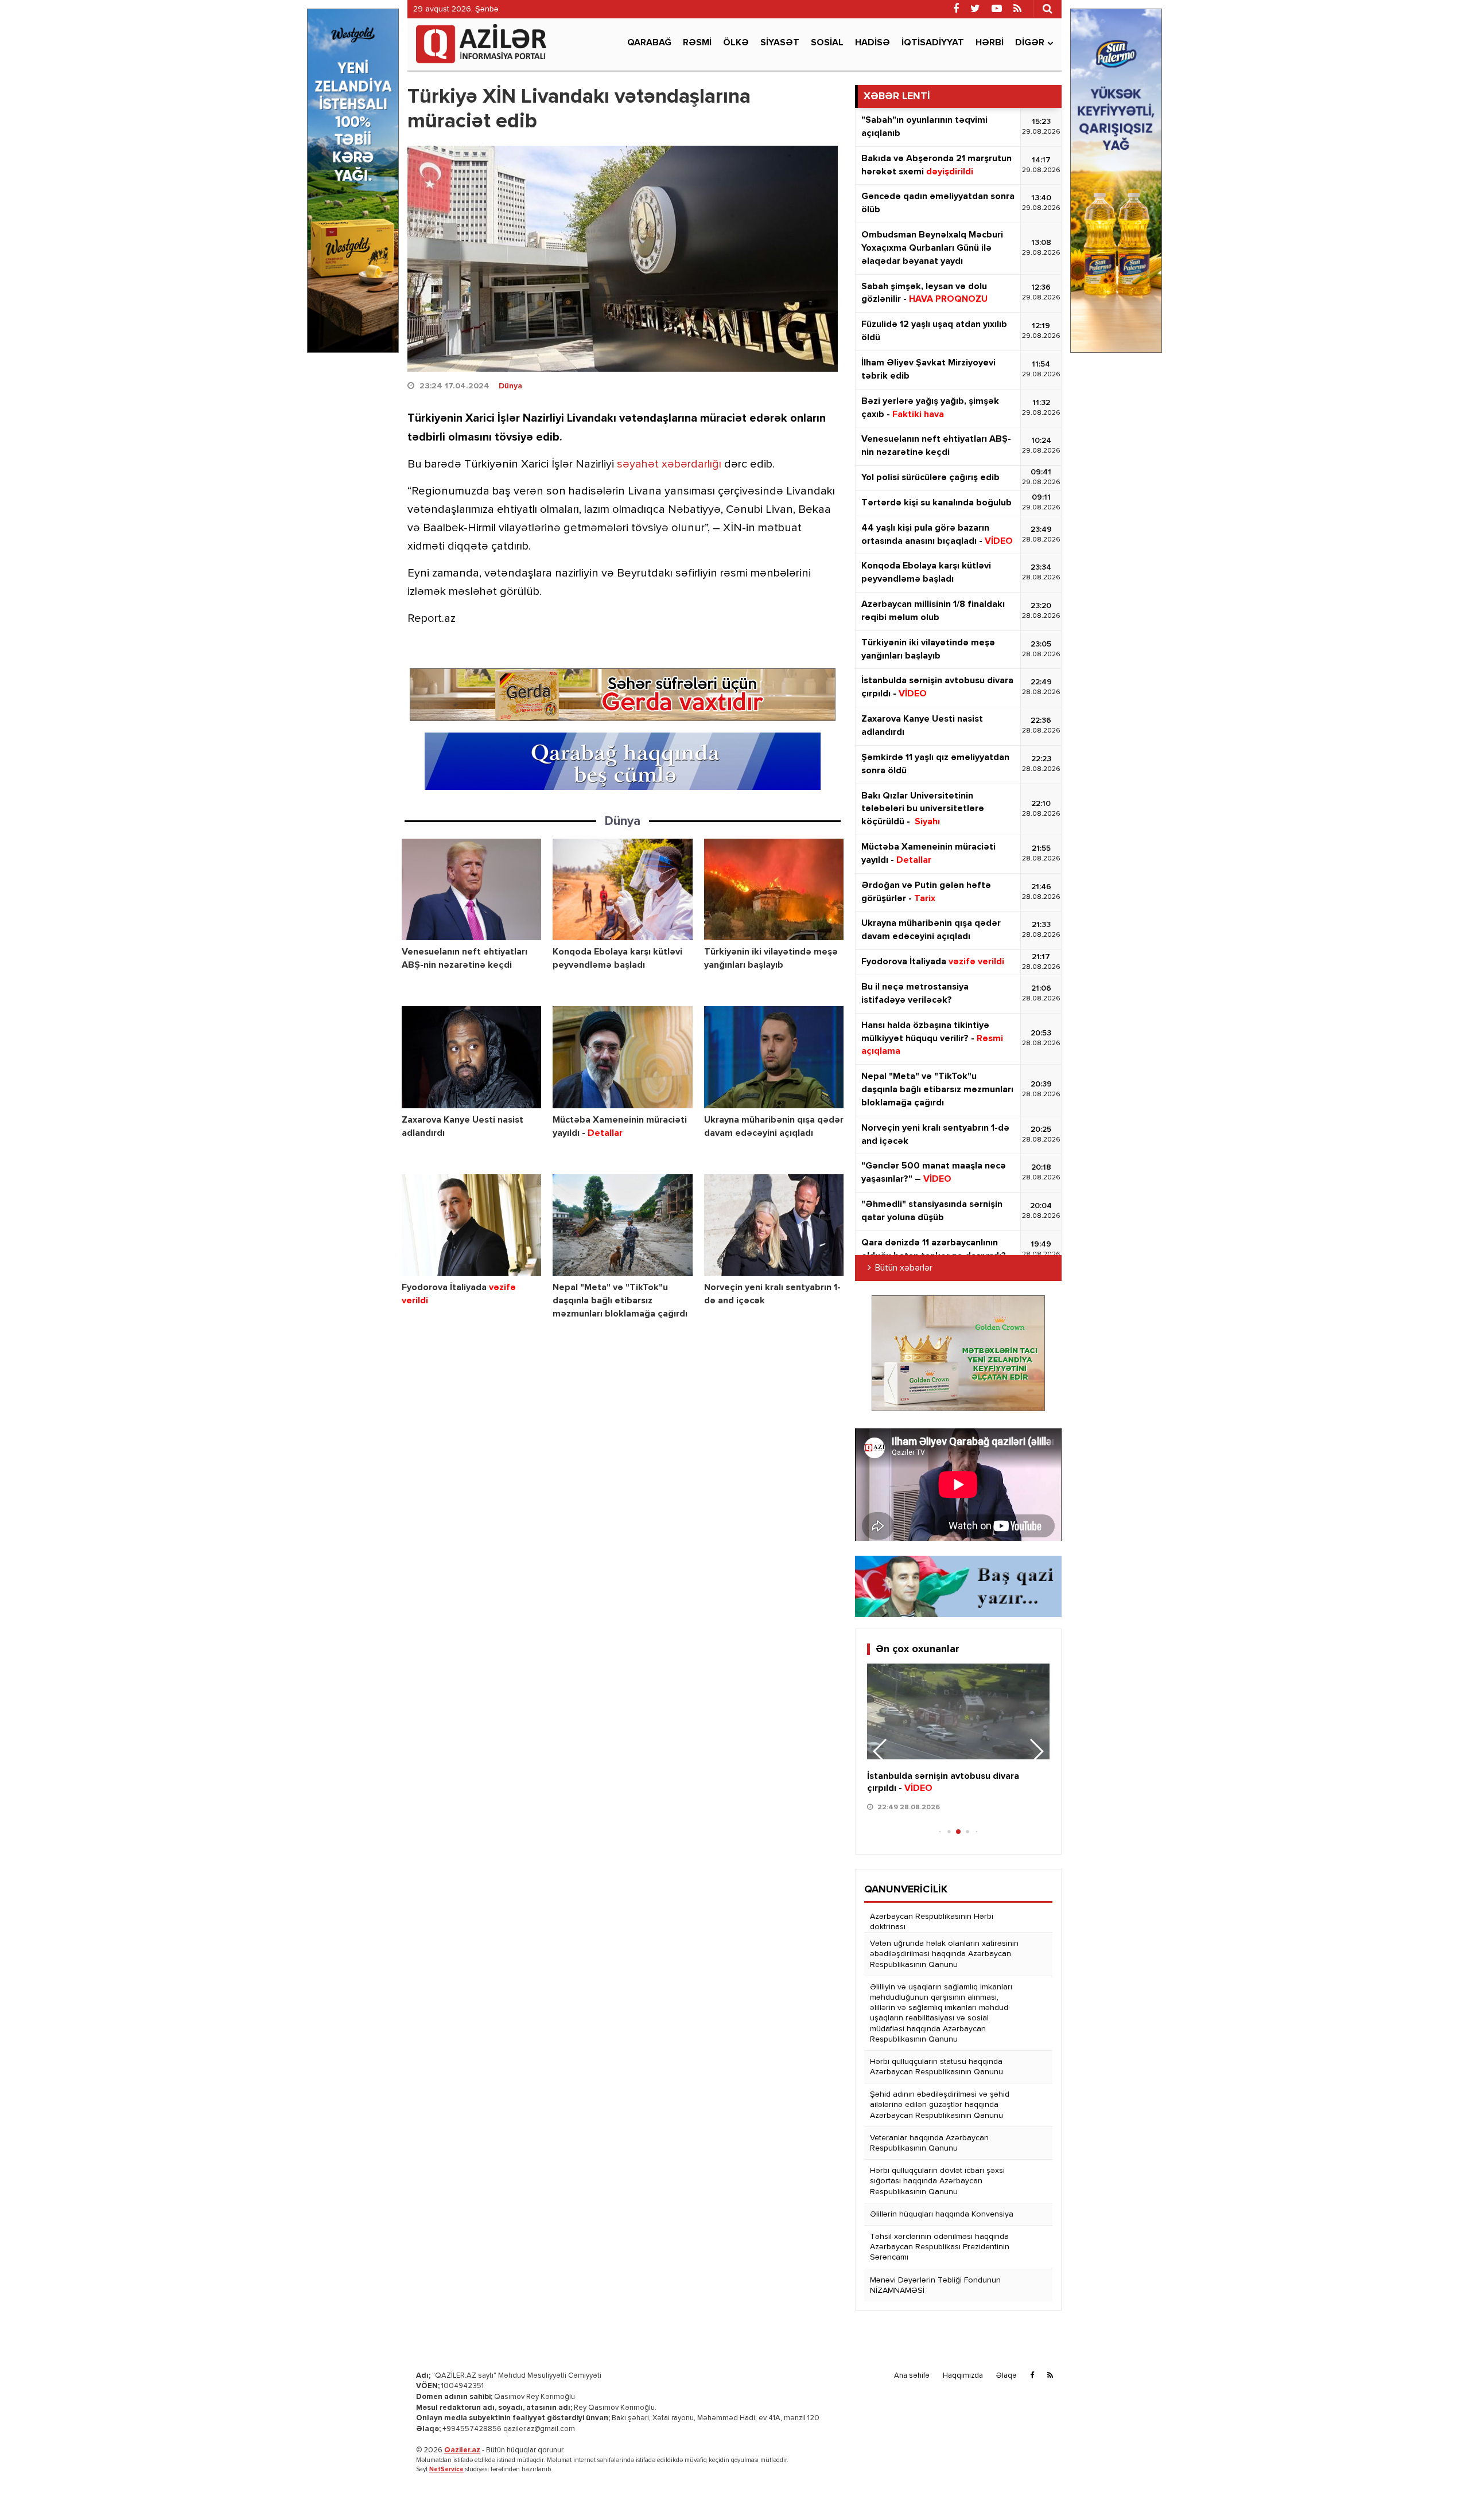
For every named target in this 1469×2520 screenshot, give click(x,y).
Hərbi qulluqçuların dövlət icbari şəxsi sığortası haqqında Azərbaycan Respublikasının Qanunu (937, 2181)
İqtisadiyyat (933, 43)
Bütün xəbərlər (904, 1268)
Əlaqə (1006, 2376)
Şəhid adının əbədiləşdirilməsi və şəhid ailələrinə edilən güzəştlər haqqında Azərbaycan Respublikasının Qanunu (940, 2105)
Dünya (510, 386)
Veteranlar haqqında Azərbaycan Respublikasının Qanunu (929, 2143)
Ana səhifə (912, 2376)
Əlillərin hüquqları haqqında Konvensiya (942, 2214)
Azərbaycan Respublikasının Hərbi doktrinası (932, 1922)
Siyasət (780, 43)
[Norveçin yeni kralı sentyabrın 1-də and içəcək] (774, 1225)
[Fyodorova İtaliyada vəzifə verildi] (471, 1225)
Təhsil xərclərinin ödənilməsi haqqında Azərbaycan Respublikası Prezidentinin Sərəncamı (940, 2247)
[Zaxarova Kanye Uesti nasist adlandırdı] (471, 1057)
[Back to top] (1437, 2488)
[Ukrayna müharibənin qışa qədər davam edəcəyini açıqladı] (774, 1057)
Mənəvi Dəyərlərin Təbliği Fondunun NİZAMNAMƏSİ (935, 2285)
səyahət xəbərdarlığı (669, 464)
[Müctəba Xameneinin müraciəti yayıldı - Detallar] (622, 1057)
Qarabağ (649, 43)
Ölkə (736, 43)
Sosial (827, 43)
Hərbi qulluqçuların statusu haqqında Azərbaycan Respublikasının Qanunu (936, 2067)
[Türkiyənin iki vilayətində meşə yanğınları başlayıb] (774, 889)
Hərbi (990, 43)
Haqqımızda (963, 2376)
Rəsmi (697, 43)
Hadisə (873, 43)
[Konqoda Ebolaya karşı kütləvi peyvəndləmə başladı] (622, 889)
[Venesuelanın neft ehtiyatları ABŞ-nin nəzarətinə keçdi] (471, 889)
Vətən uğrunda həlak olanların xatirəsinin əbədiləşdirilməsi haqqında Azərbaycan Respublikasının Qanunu (944, 1954)
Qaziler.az (462, 2450)
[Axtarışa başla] (1047, 9)
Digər (1030, 43)
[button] (1036, 1751)
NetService (446, 2469)
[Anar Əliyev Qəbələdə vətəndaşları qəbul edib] (958, 1711)
